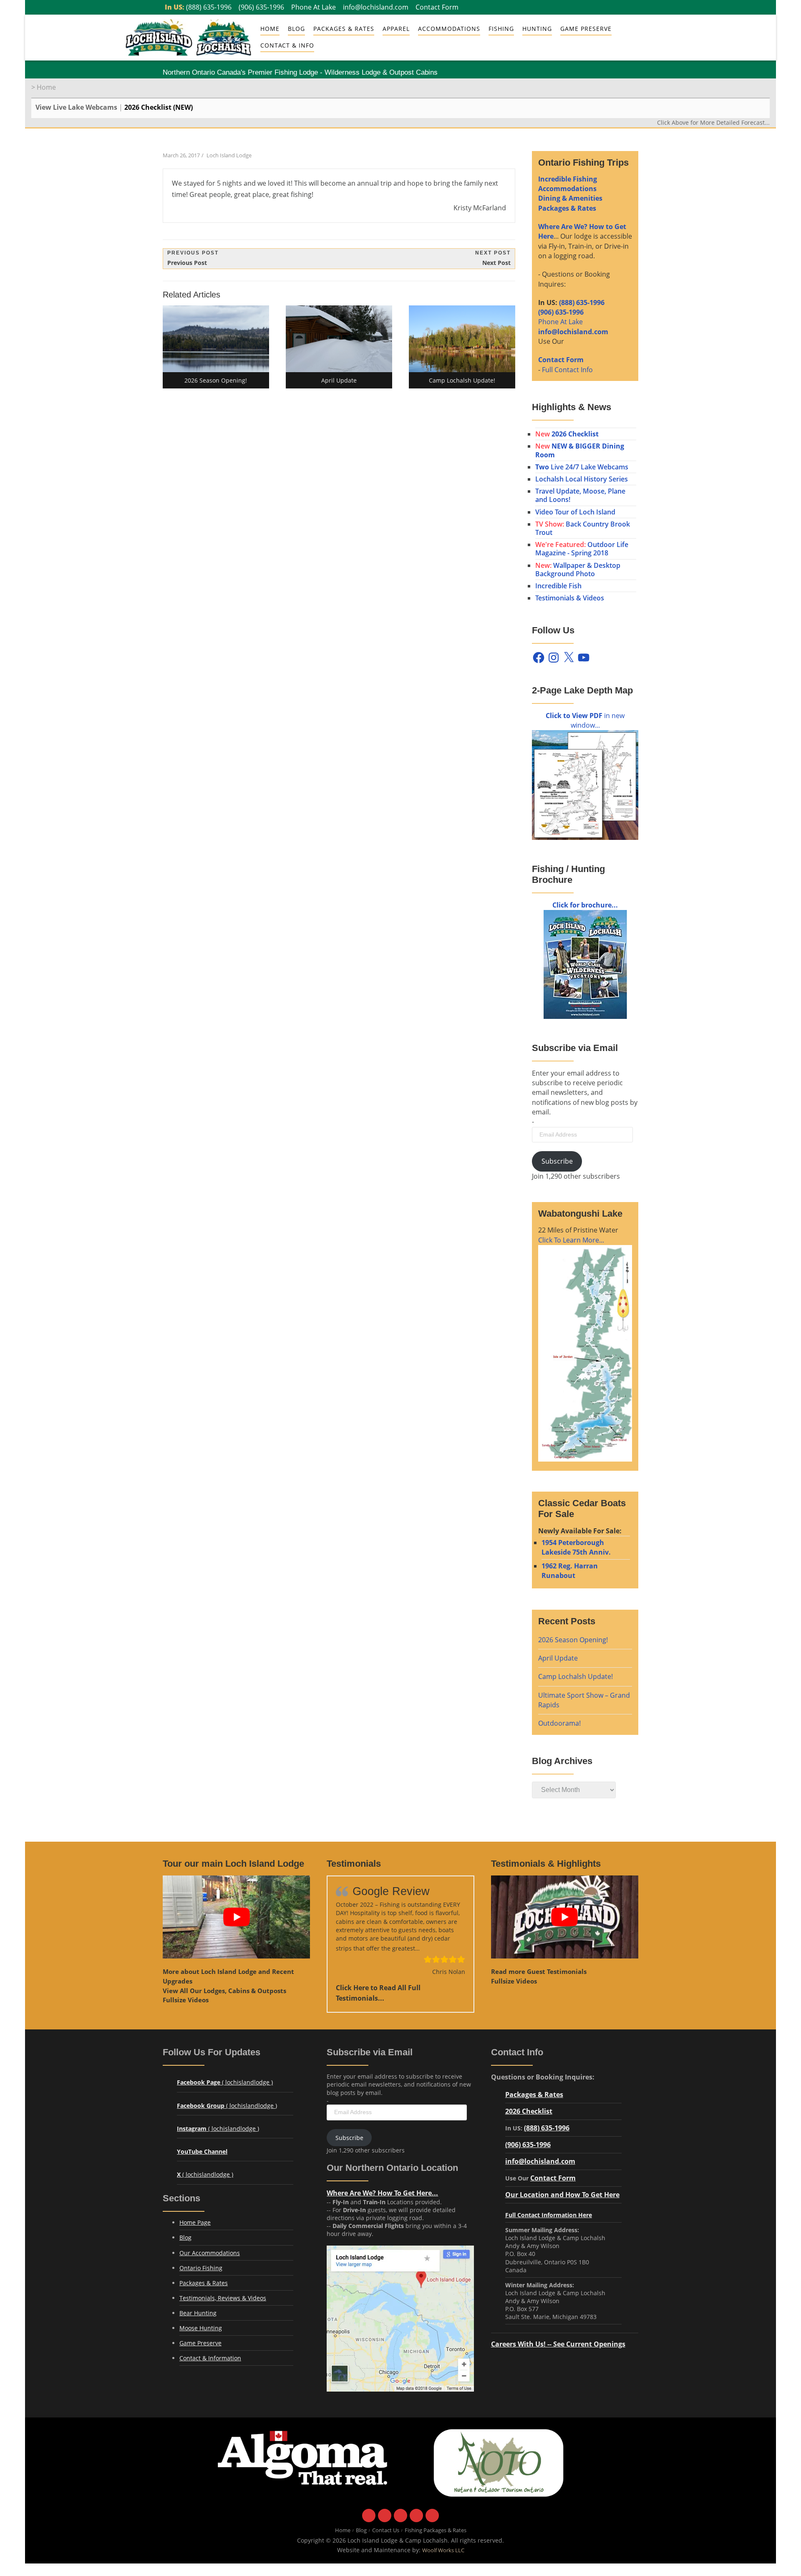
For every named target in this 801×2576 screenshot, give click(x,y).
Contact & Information (210, 2358)
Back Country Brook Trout (583, 528)
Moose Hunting (201, 2328)
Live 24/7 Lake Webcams (582, 467)
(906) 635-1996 (261, 7)
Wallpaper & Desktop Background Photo (578, 570)
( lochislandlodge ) (225, 2082)
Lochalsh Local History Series (582, 479)
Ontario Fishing (201, 2268)
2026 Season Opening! (573, 1640)
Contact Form (437, 7)
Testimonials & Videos (570, 598)
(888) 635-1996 (209, 7)
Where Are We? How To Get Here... (382, 2193)
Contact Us (386, 2530)
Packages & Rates (344, 29)
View (224, 1991)
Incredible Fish (558, 586)
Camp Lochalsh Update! (576, 1676)
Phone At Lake (314, 7)
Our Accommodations (210, 2253)
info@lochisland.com (376, 7)
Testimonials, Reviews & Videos (223, 2298)
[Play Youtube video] (236, 1917)
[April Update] (339, 339)
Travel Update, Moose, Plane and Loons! (580, 495)
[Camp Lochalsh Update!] (462, 339)
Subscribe (557, 1161)
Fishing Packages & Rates (436, 2530)
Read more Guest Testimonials (539, 1971)
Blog (296, 29)
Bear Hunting (198, 2313)
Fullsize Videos (186, 2000)
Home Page (195, 2222)
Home (270, 29)
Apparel (396, 29)
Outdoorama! (559, 1723)
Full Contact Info (567, 370)
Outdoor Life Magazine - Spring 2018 (582, 549)
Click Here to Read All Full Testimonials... (378, 1993)
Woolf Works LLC (443, 2550)
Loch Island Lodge (229, 155)
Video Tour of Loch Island (575, 512)
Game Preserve (200, 2343)
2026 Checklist (529, 2111)
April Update (558, 1658)
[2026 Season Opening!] (216, 339)
